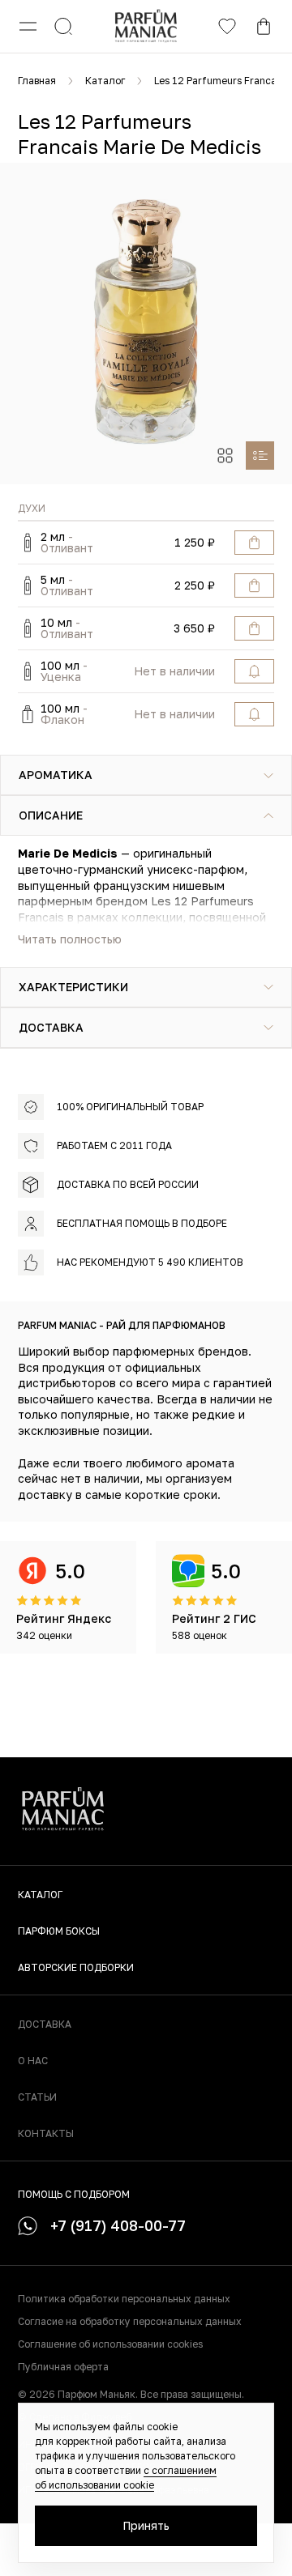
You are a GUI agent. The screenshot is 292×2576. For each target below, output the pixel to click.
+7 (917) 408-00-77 (118, 2225)
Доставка (45, 2024)
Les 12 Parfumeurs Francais (219, 81)
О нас (33, 2061)
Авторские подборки (76, 1967)
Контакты (46, 2133)
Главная (37, 81)
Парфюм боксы (59, 1931)
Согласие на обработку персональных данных (130, 2321)
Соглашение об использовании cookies (110, 2344)
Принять (146, 2525)
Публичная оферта (63, 2367)
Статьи (37, 2097)
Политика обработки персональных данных (124, 2299)
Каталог (105, 81)
